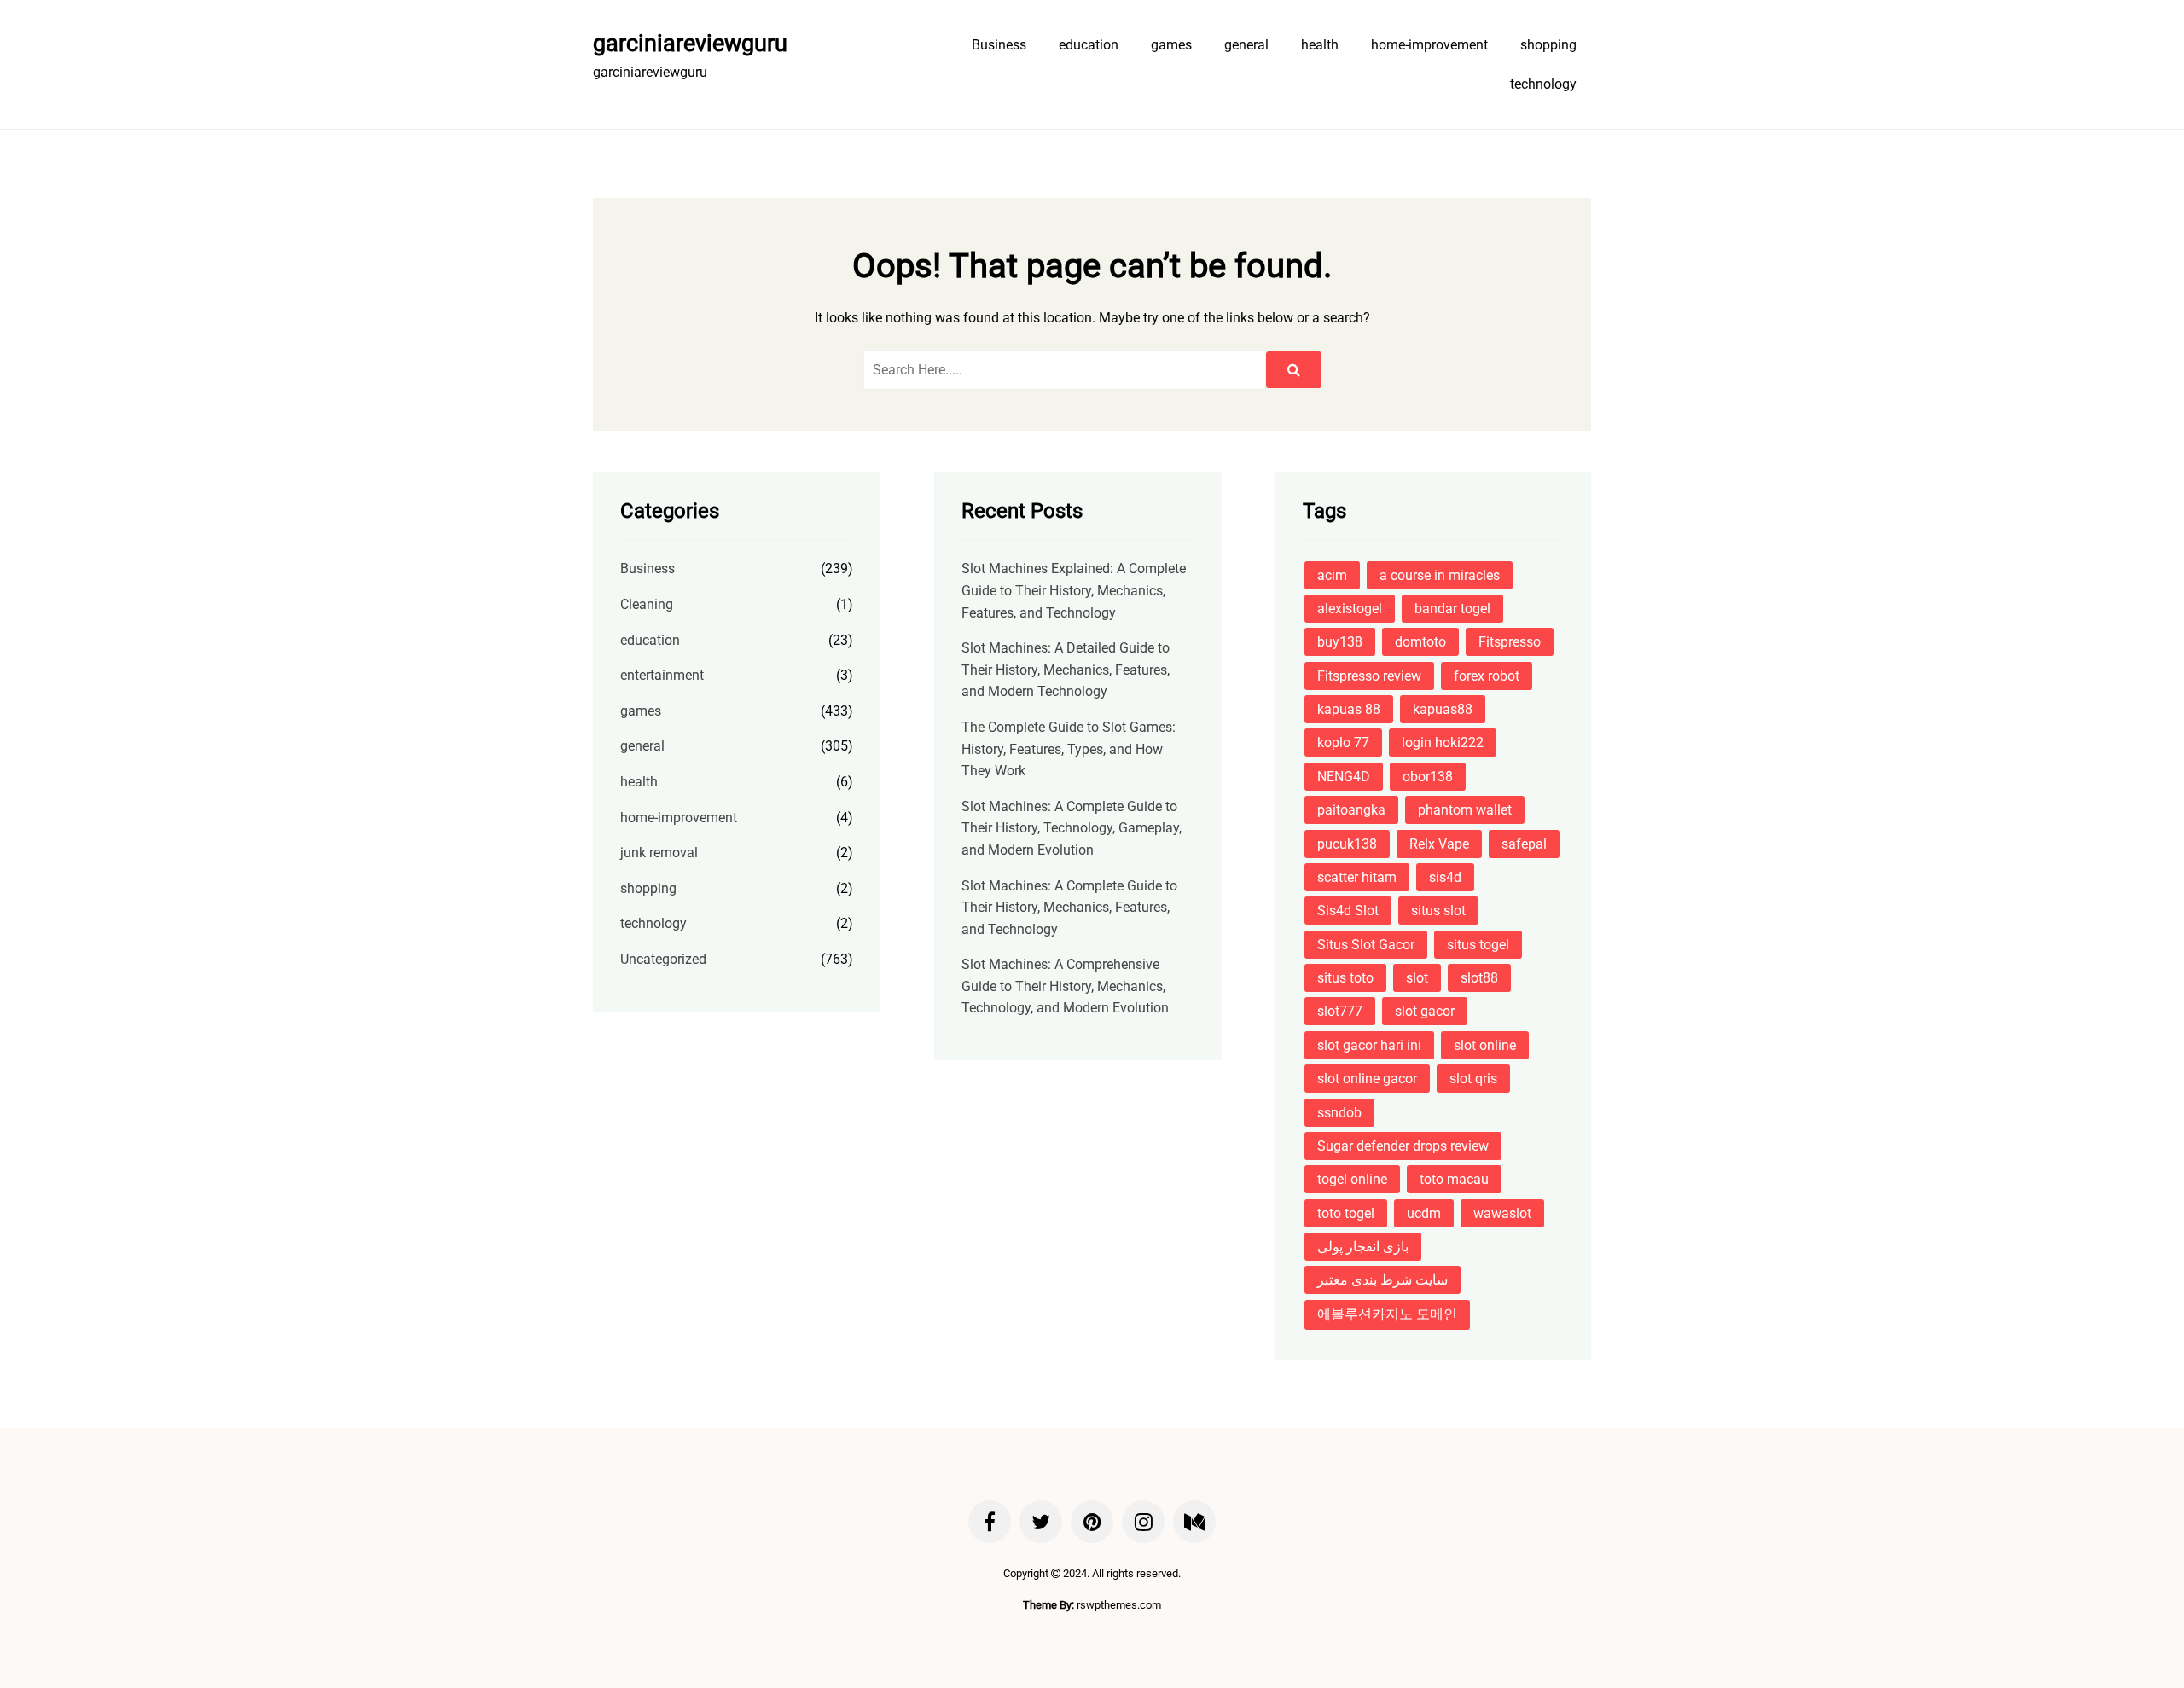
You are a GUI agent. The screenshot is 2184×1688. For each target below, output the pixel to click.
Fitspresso (1510, 642)
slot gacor (1425, 1011)
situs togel (1478, 945)
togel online (1352, 1179)
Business (999, 45)
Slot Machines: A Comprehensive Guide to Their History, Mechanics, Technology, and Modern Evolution (1065, 986)
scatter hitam (1357, 877)
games (1171, 45)
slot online (1485, 1045)
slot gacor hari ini (1369, 1045)
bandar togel (1452, 609)
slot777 (1340, 1011)
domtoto (1420, 642)
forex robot (1487, 676)
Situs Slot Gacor (1366, 945)
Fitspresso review (1369, 676)
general (1246, 45)
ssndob (1339, 1113)
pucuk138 (1347, 844)
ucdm (1424, 1213)
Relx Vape (1439, 844)
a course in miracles (1440, 575)
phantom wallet (1465, 810)
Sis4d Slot (1348, 911)
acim (1332, 575)
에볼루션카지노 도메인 (1387, 1314)
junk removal (659, 853)
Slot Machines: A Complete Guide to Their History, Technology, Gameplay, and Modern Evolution (1072, 828)
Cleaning (647, 604)
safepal (1524, 844)
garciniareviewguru (690, 44)
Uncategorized (663, 959)
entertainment (662, 675)
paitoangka (1351, 810)
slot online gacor (1367, 1079)
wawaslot (1502, 1213)
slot (1417, 978)
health (1320, 45)
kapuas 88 (1349, 709)
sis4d (1445, 877)
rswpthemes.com (1119, 1605)
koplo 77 (1343, 742)
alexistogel (1350, 609)
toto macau (1454, 1179)
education (1089, 45)
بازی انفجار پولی (1363, 1247)
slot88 (1479, 978)
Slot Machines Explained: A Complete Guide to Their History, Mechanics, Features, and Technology (1074, 590)
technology (1543, 84)
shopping (1548, 45)
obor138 (1428, 777)
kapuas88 (1443, 709)
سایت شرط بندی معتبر (1382, 1280)
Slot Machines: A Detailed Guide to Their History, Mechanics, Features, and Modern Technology (1066, 670)
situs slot (1438, 911)
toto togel (1346, 1213)
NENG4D (1344, 777)
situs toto (1345, 978)
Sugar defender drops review (1403, 1146)
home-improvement (1429, 45)
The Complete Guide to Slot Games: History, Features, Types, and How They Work (1069, 749)
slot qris (1473, 1079)
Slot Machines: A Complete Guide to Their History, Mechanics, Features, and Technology (1069, 908)
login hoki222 (1443, 742)
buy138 (1340, 642)
